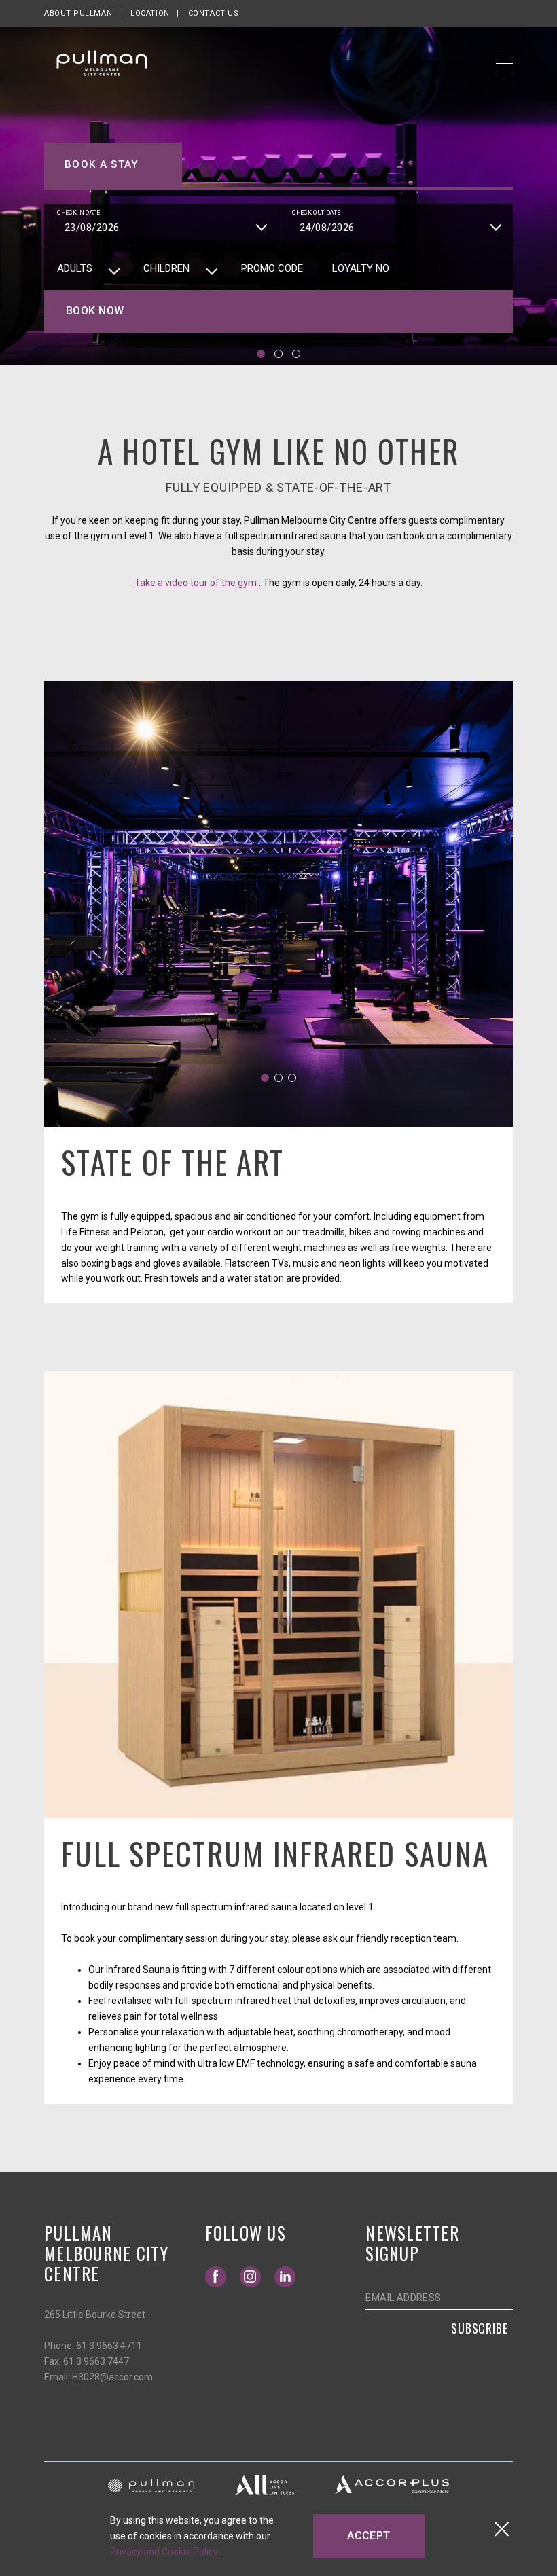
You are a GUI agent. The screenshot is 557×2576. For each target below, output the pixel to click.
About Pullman (78, 13)
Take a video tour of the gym (197, 583)
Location (150, 13)
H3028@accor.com (112, 2377)
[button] (261, 354)
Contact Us (214, 13)
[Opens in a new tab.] (151, 2485)
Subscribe (480, 2328)
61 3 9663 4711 (109, 2346)
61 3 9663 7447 (96, 2361)
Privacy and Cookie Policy (165, 2552)
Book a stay (102, 164)
